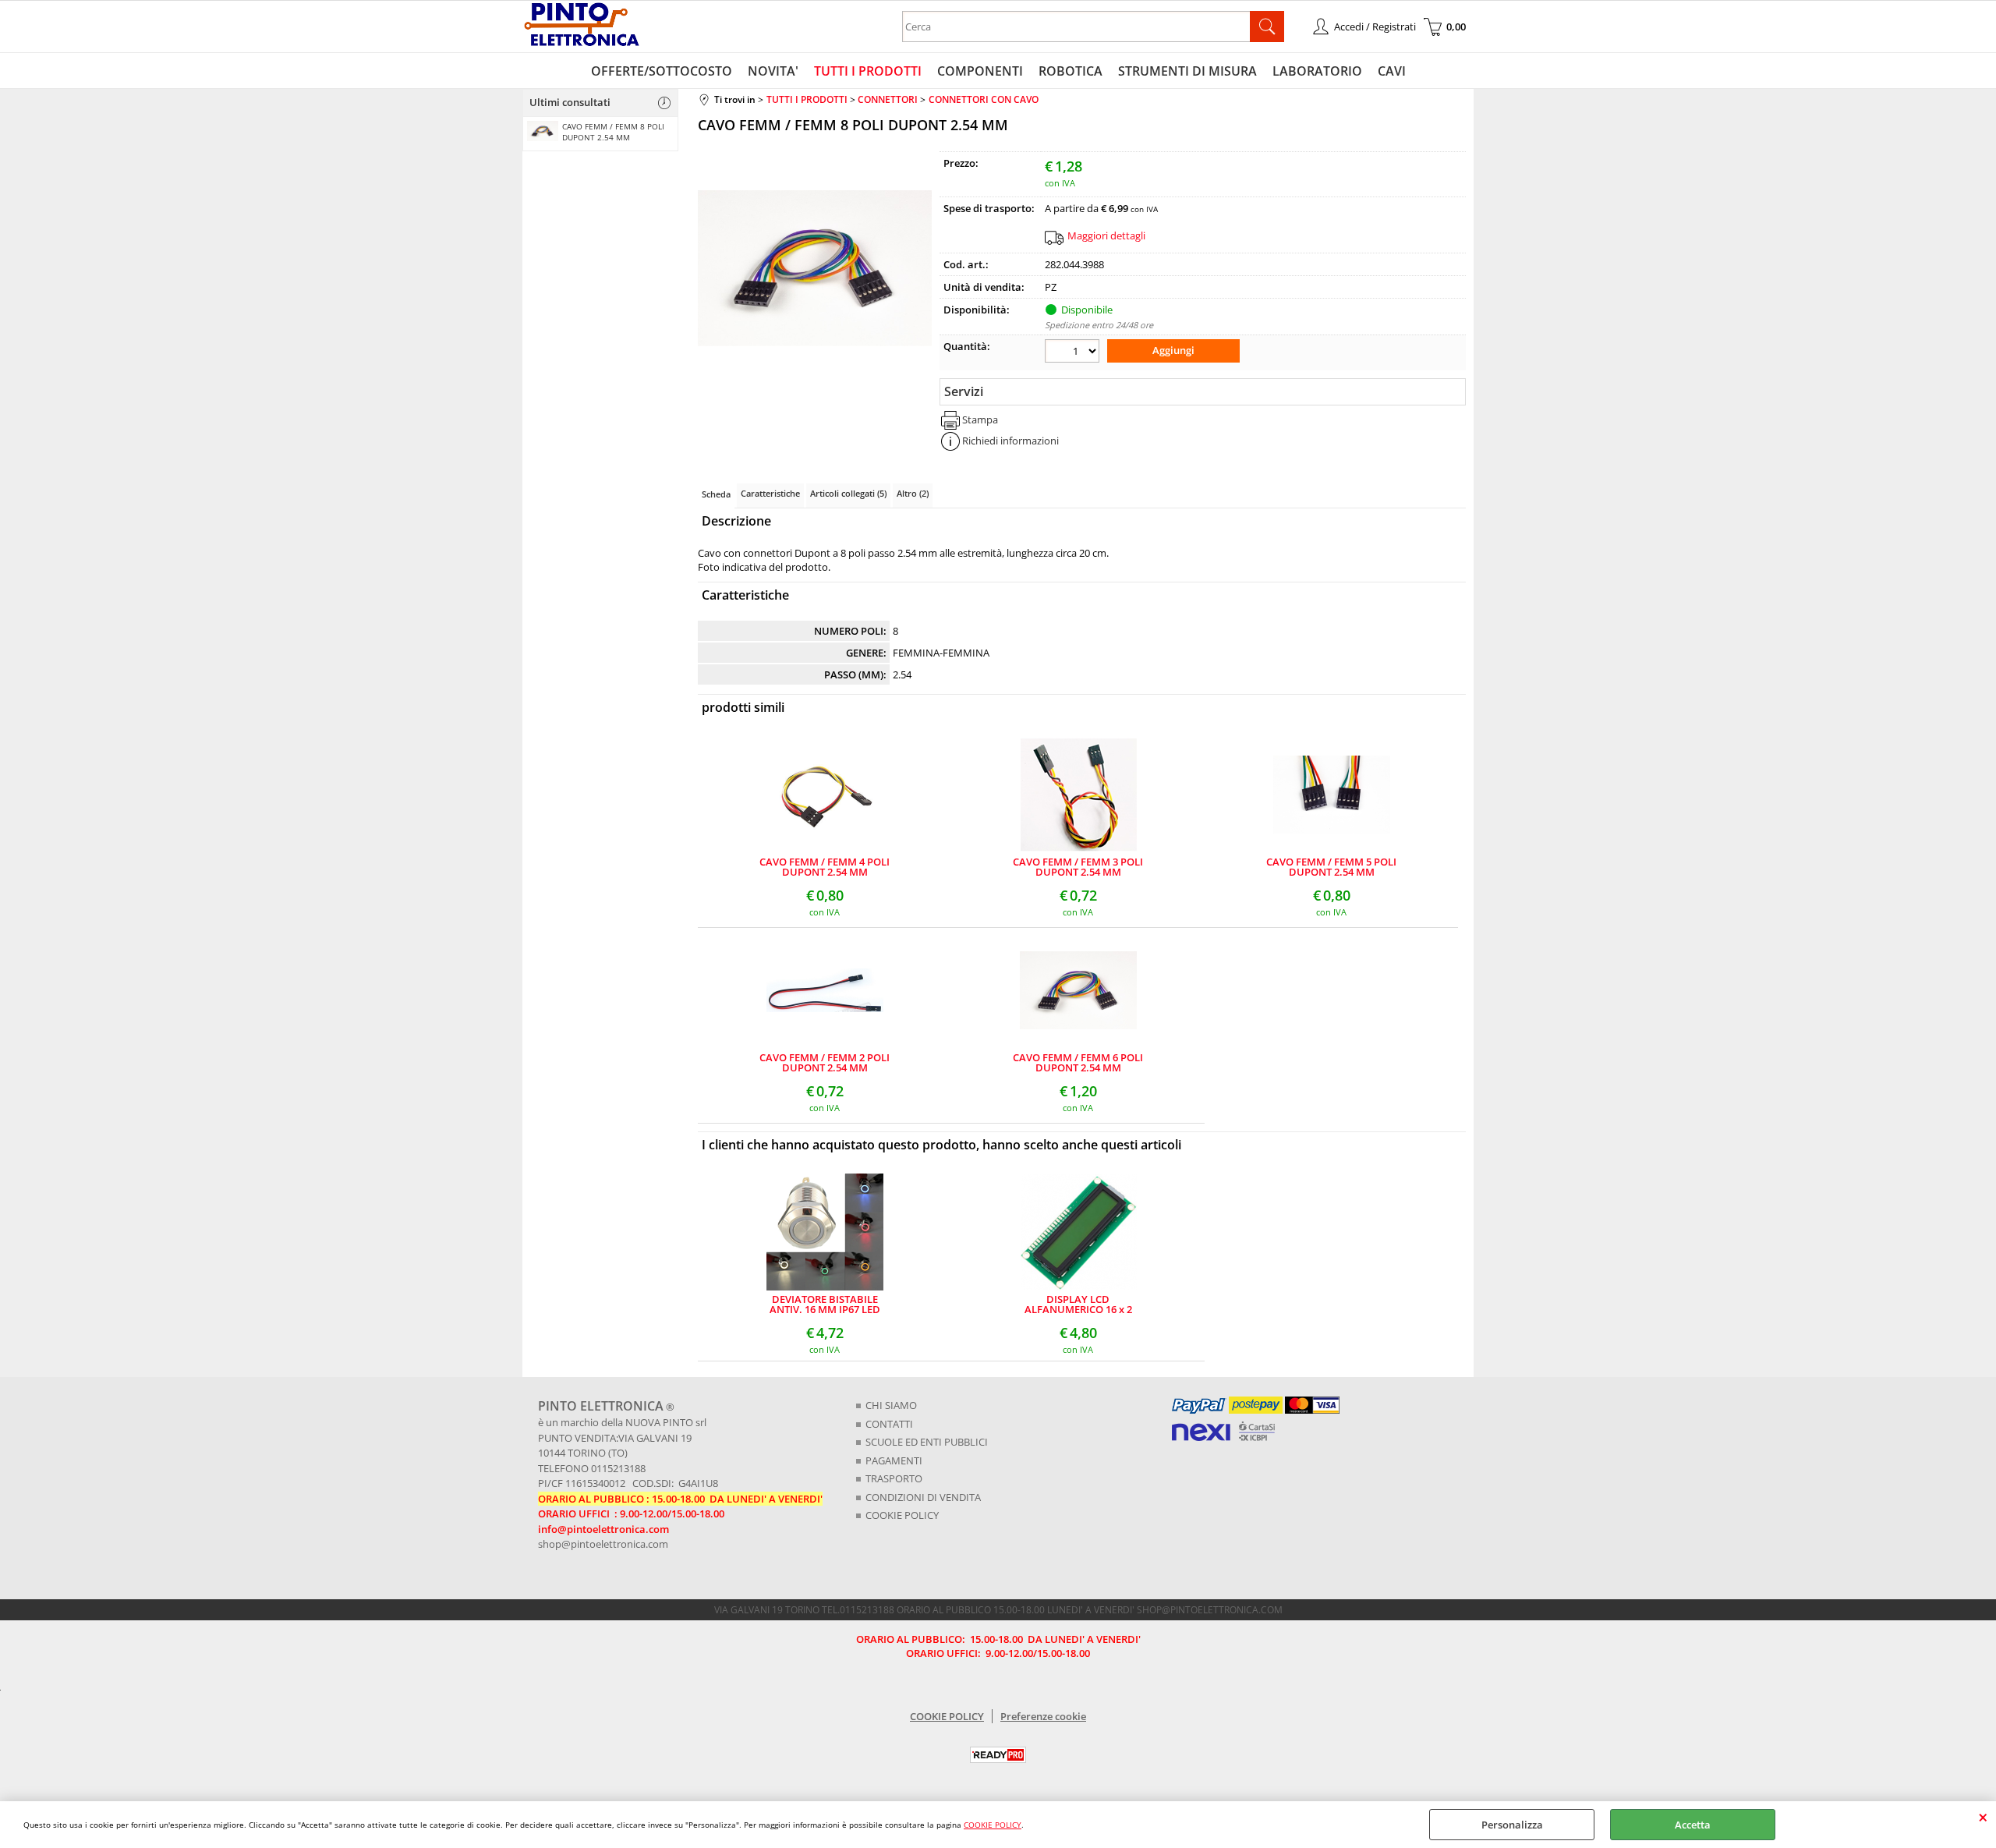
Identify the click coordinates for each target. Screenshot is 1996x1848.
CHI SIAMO (891, 1405)
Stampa (980, 420)
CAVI (1392, 71)
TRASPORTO (894, 1478)
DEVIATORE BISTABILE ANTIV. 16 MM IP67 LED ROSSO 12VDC (825, 1305)
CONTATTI (889, 1424)
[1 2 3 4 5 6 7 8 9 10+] (1074, 353)
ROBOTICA (1071, 71)
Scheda (716, 494)
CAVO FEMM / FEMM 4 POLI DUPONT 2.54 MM (825, 867)
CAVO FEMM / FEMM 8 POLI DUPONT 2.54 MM (613, 132)
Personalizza (1512, 1825)
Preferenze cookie (1043, 1716)
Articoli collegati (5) (848, 493)
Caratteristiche (770, 493)
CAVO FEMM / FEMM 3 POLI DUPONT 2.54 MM (1078, 867)
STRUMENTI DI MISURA (1187, 71)
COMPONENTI (980, 71)
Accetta (1693, 1825)
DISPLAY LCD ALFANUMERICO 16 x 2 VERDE (1078, 1305)
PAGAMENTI (894, 1460)
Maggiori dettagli (1106, 235)
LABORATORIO (1317, 71)
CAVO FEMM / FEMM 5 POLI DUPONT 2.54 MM (1331, 867)
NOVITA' (773, 71)
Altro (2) (913, 493)
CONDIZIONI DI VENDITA (923, 1497)
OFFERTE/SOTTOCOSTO (662, 71)
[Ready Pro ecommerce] (998, 1755)
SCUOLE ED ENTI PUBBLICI (927, 1442)
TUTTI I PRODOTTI (868, 71)
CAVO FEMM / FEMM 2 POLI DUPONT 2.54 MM (825, 1063)
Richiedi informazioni (1010, 441)
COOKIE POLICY (993, 1825)
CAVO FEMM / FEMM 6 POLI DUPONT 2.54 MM (1078, 1063)
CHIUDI (1983, 1817)
